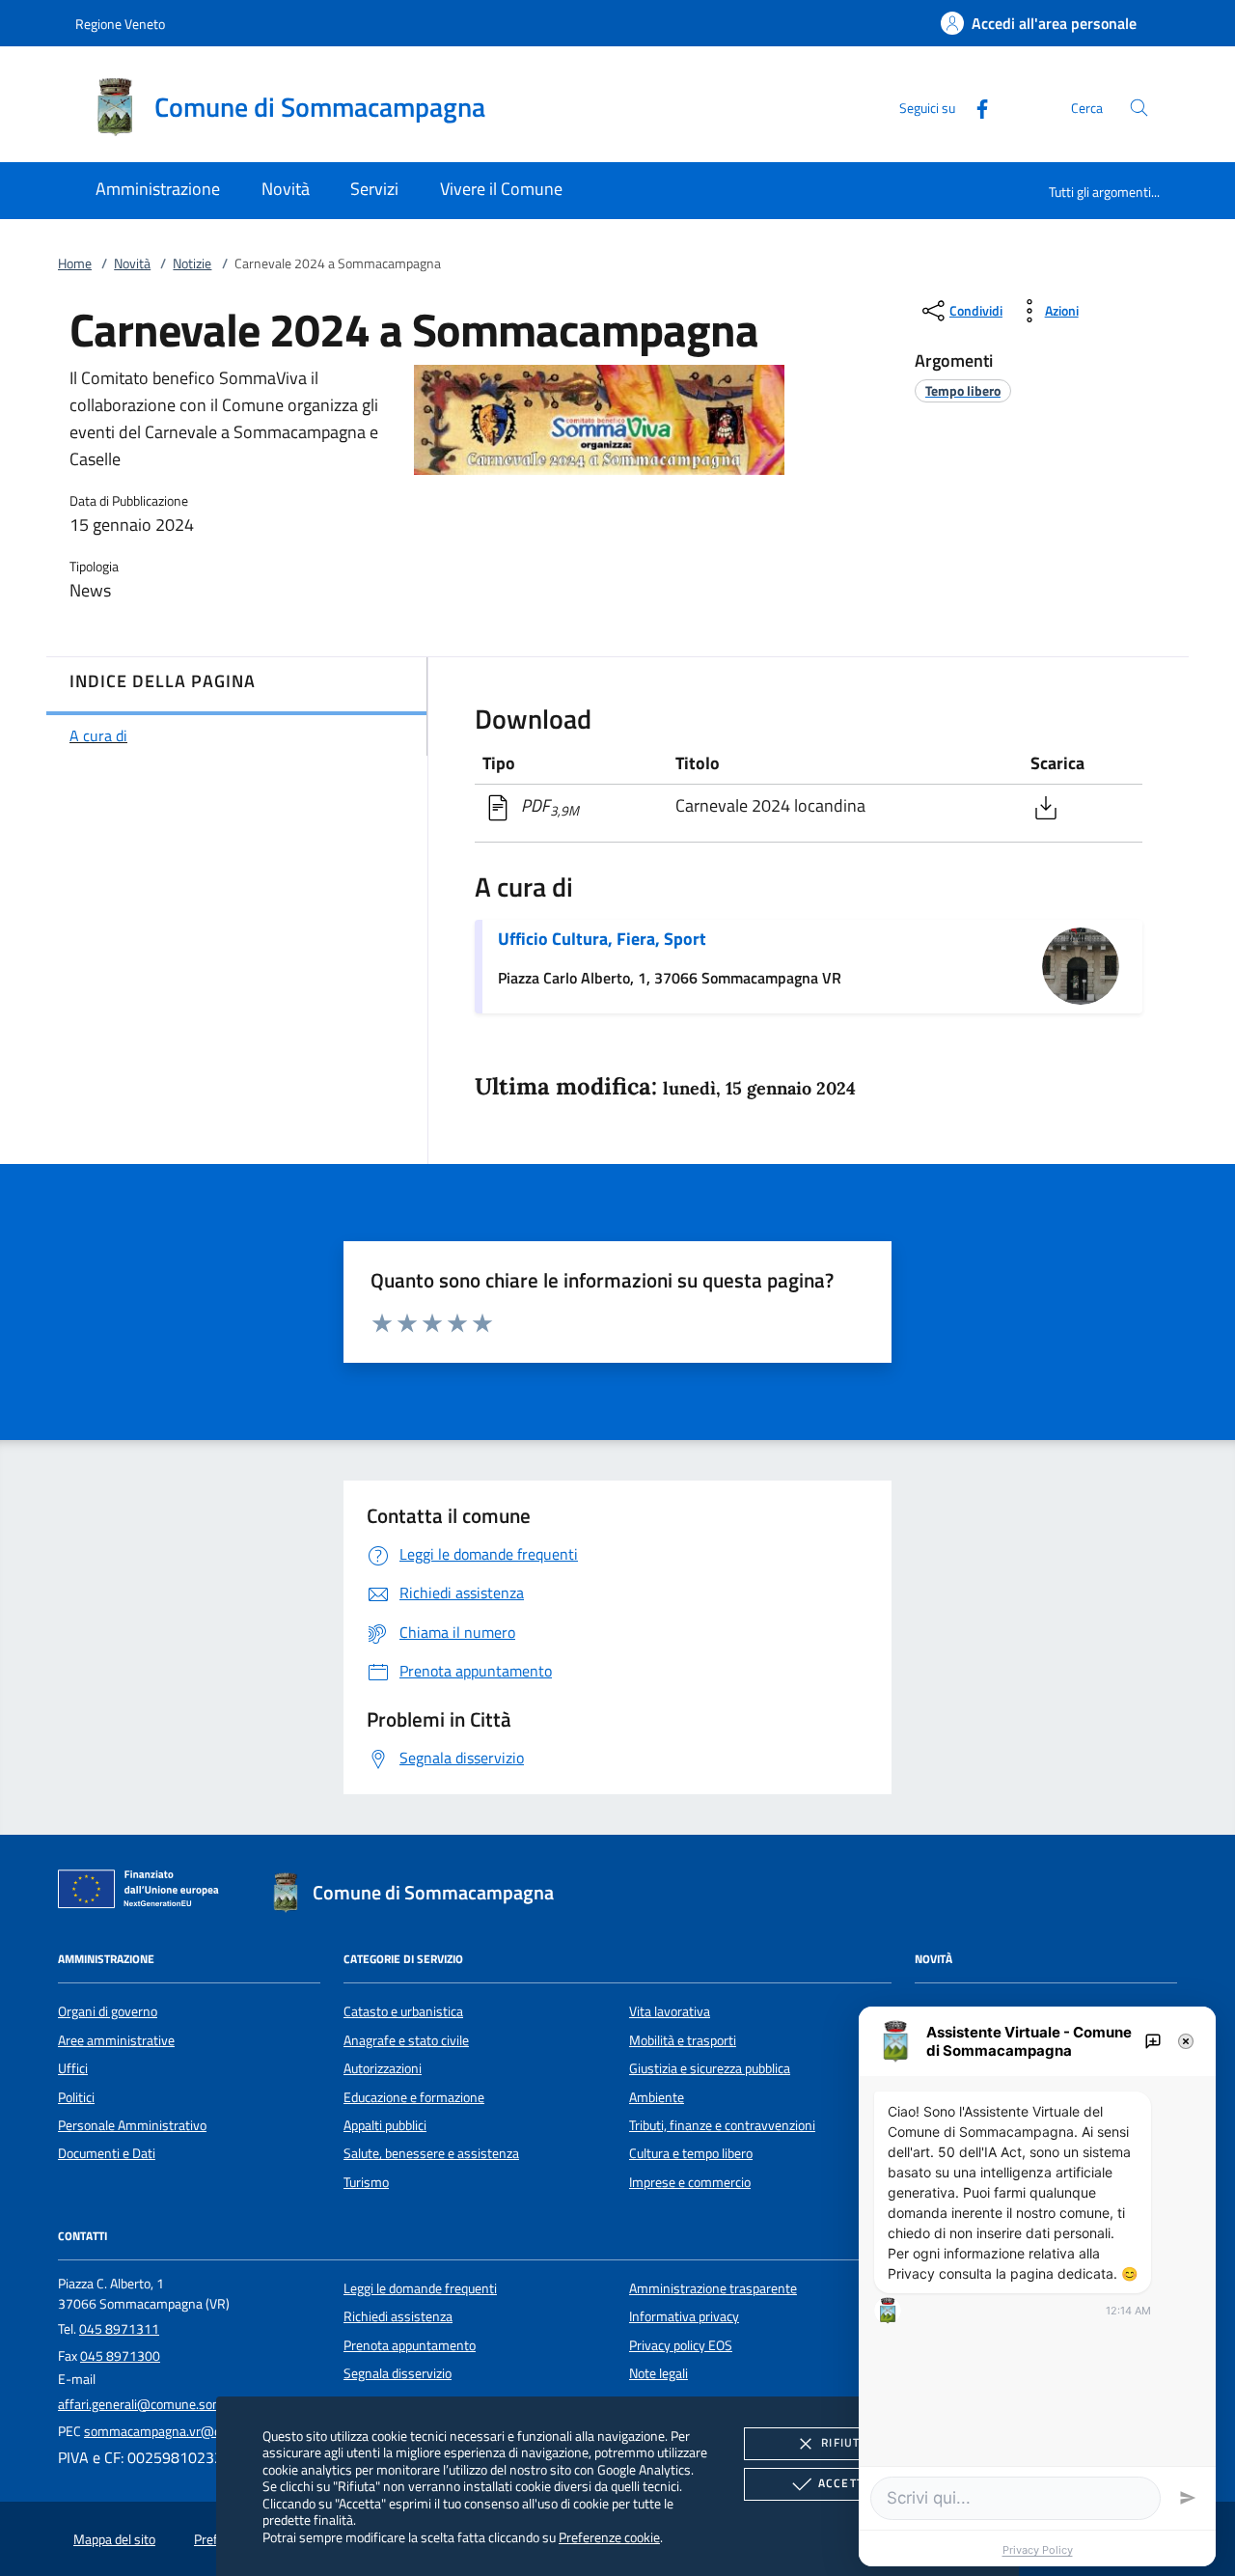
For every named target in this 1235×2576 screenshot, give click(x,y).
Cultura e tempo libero (691, 2153)
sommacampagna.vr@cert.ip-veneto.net (200, 2431)
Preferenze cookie (609, 2537)
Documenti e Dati (107, 2153)
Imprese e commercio (690, 2182)
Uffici (73, 2068)
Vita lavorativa (670, 2011)
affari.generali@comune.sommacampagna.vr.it (192, 2404)
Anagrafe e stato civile (406, 2040)
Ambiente (657, 2097)
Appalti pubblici (385, 2125)
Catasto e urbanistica (403, 2011)
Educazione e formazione (414, 2097)
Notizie (192, 263)
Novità (132, 263)
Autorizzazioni (383, 2068)
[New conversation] (1153, 2041)
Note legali (659, 2373)
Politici (76, 2097)
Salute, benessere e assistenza (431, 2153)
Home (75, 263)
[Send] (1188, 2498)
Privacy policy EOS (681, 2345)
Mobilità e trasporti (683, 2040)
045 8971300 (120, 2356)
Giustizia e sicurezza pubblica (710, 2068)
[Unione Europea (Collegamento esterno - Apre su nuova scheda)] (144, 1893)
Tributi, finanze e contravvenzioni (722, 2125)
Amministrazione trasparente (713, 2288)
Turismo (366, 2182)
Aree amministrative (116, 2040)
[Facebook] (974, 107)
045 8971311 (119, 2329)
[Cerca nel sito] (1139, 108)
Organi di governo (108, 2011)
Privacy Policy (1038, 2550)
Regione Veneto (120, 24)
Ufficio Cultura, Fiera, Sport (602, 939)
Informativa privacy (684, 2316)
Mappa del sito (114, 2539)
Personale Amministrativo (132, 2125)
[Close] (1186, 2041)
